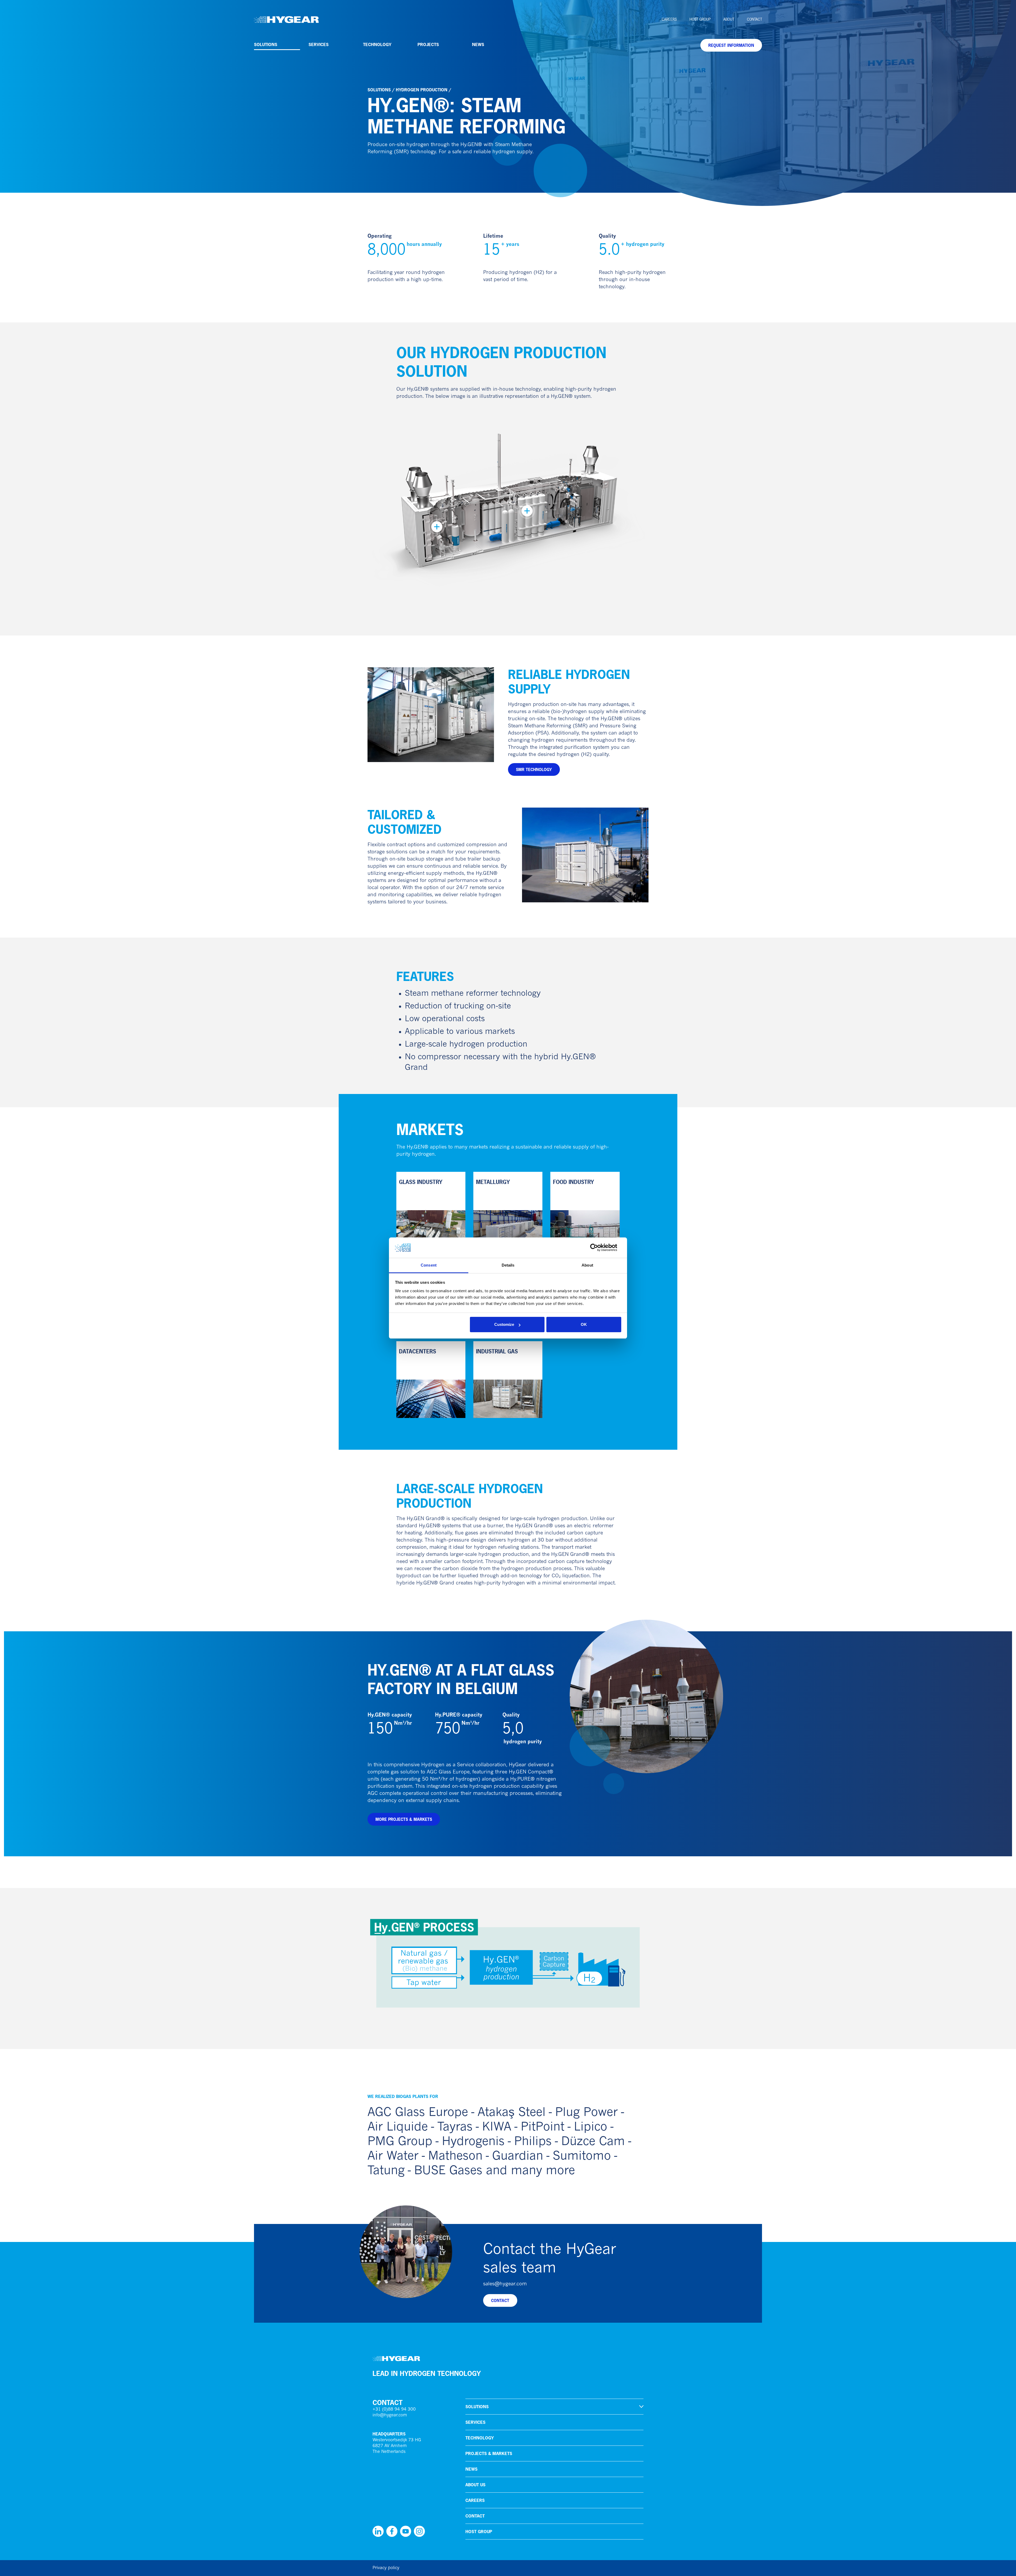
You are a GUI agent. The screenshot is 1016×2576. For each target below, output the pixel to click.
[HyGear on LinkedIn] (378, 2531)
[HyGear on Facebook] (392, 2531)
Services (319, 44)
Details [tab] (508, 1265)
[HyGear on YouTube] (406, 2531)
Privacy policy (386, 2568)
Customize (504, 1324)
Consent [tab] (429, 1265)
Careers (669, 19)
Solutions (266, 44)
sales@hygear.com (505, 2284)
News (478, 44)
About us (475, 2485)
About (729, 19)
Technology (377, 44)
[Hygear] (286, 20)
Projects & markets (489, 2453)
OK (584, 1324)
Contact (754, 19)
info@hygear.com (390, 2415)
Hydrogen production (422, 90)
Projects (428, 44)
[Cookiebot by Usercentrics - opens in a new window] (598, 1248)
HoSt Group (700, 19)
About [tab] (587, 1265)
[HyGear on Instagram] (419, 2531)
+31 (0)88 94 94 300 (394, 2410)
